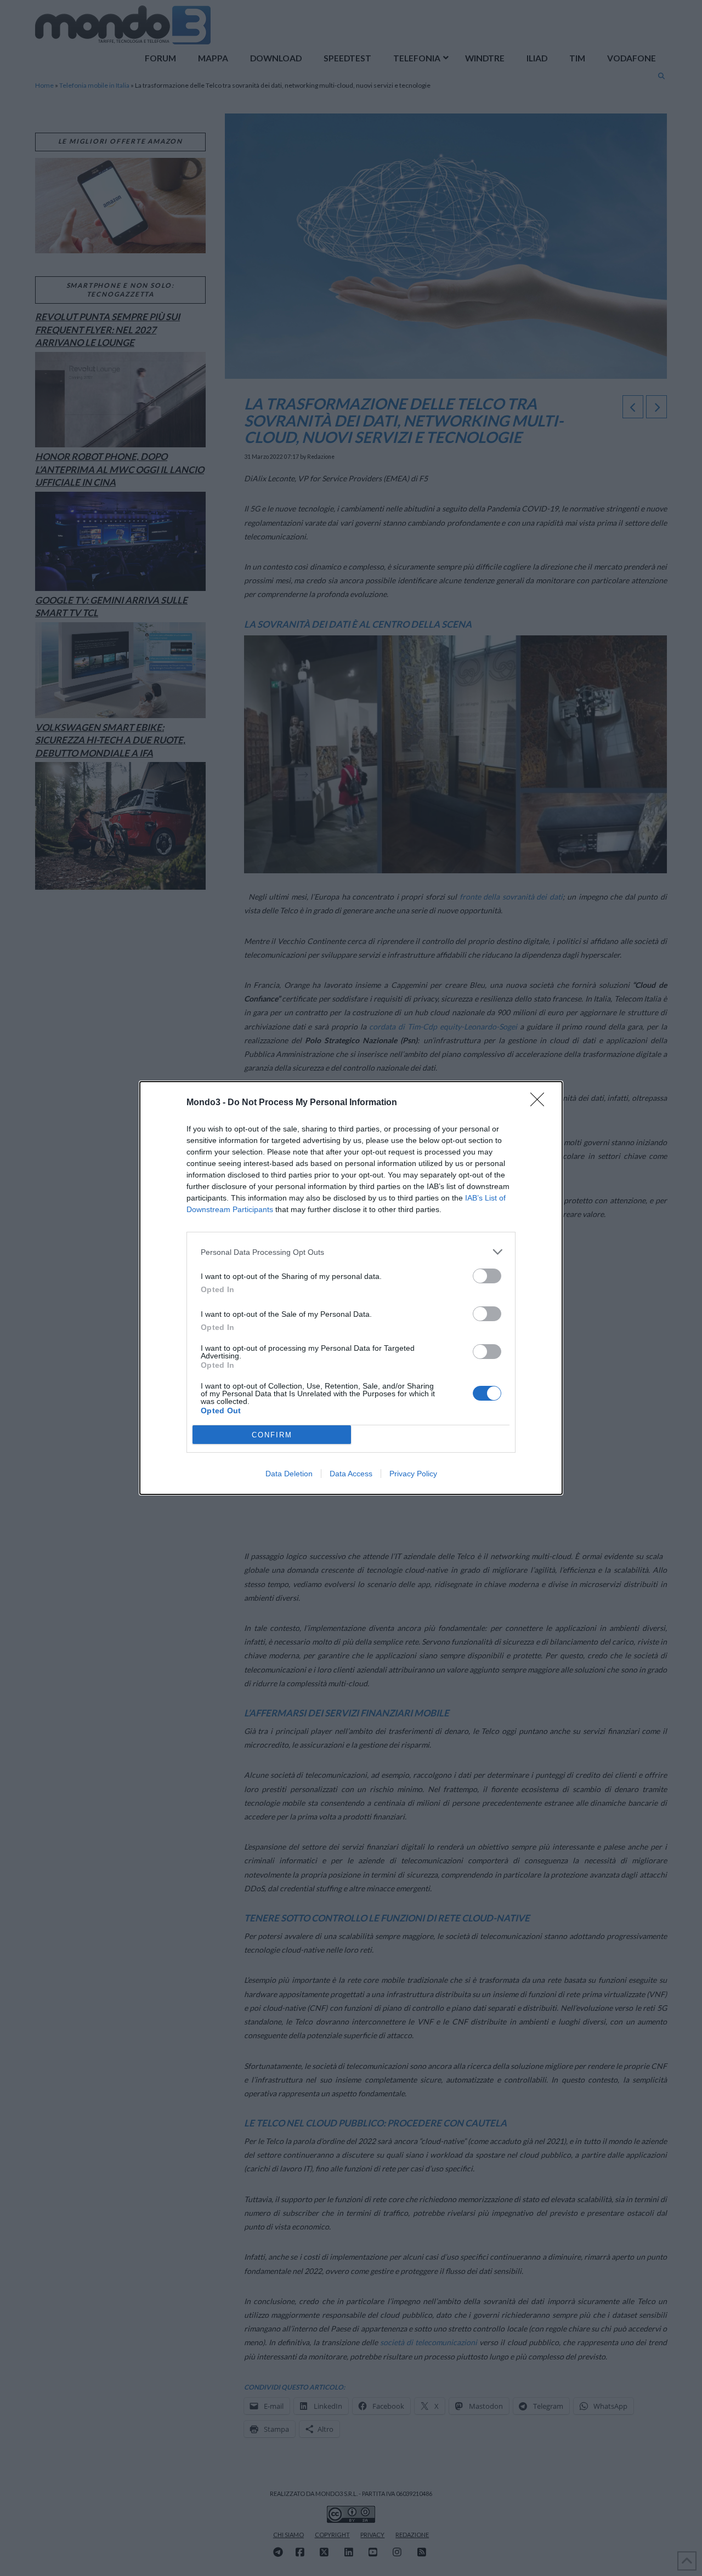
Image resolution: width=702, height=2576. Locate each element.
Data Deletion (289, 1474)
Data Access (351, 1474)
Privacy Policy (413, 1474)
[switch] (487, 1276)
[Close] (541, 1103)
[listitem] (351, 1252)
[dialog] (351, 1288)
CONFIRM (272, 1435)
